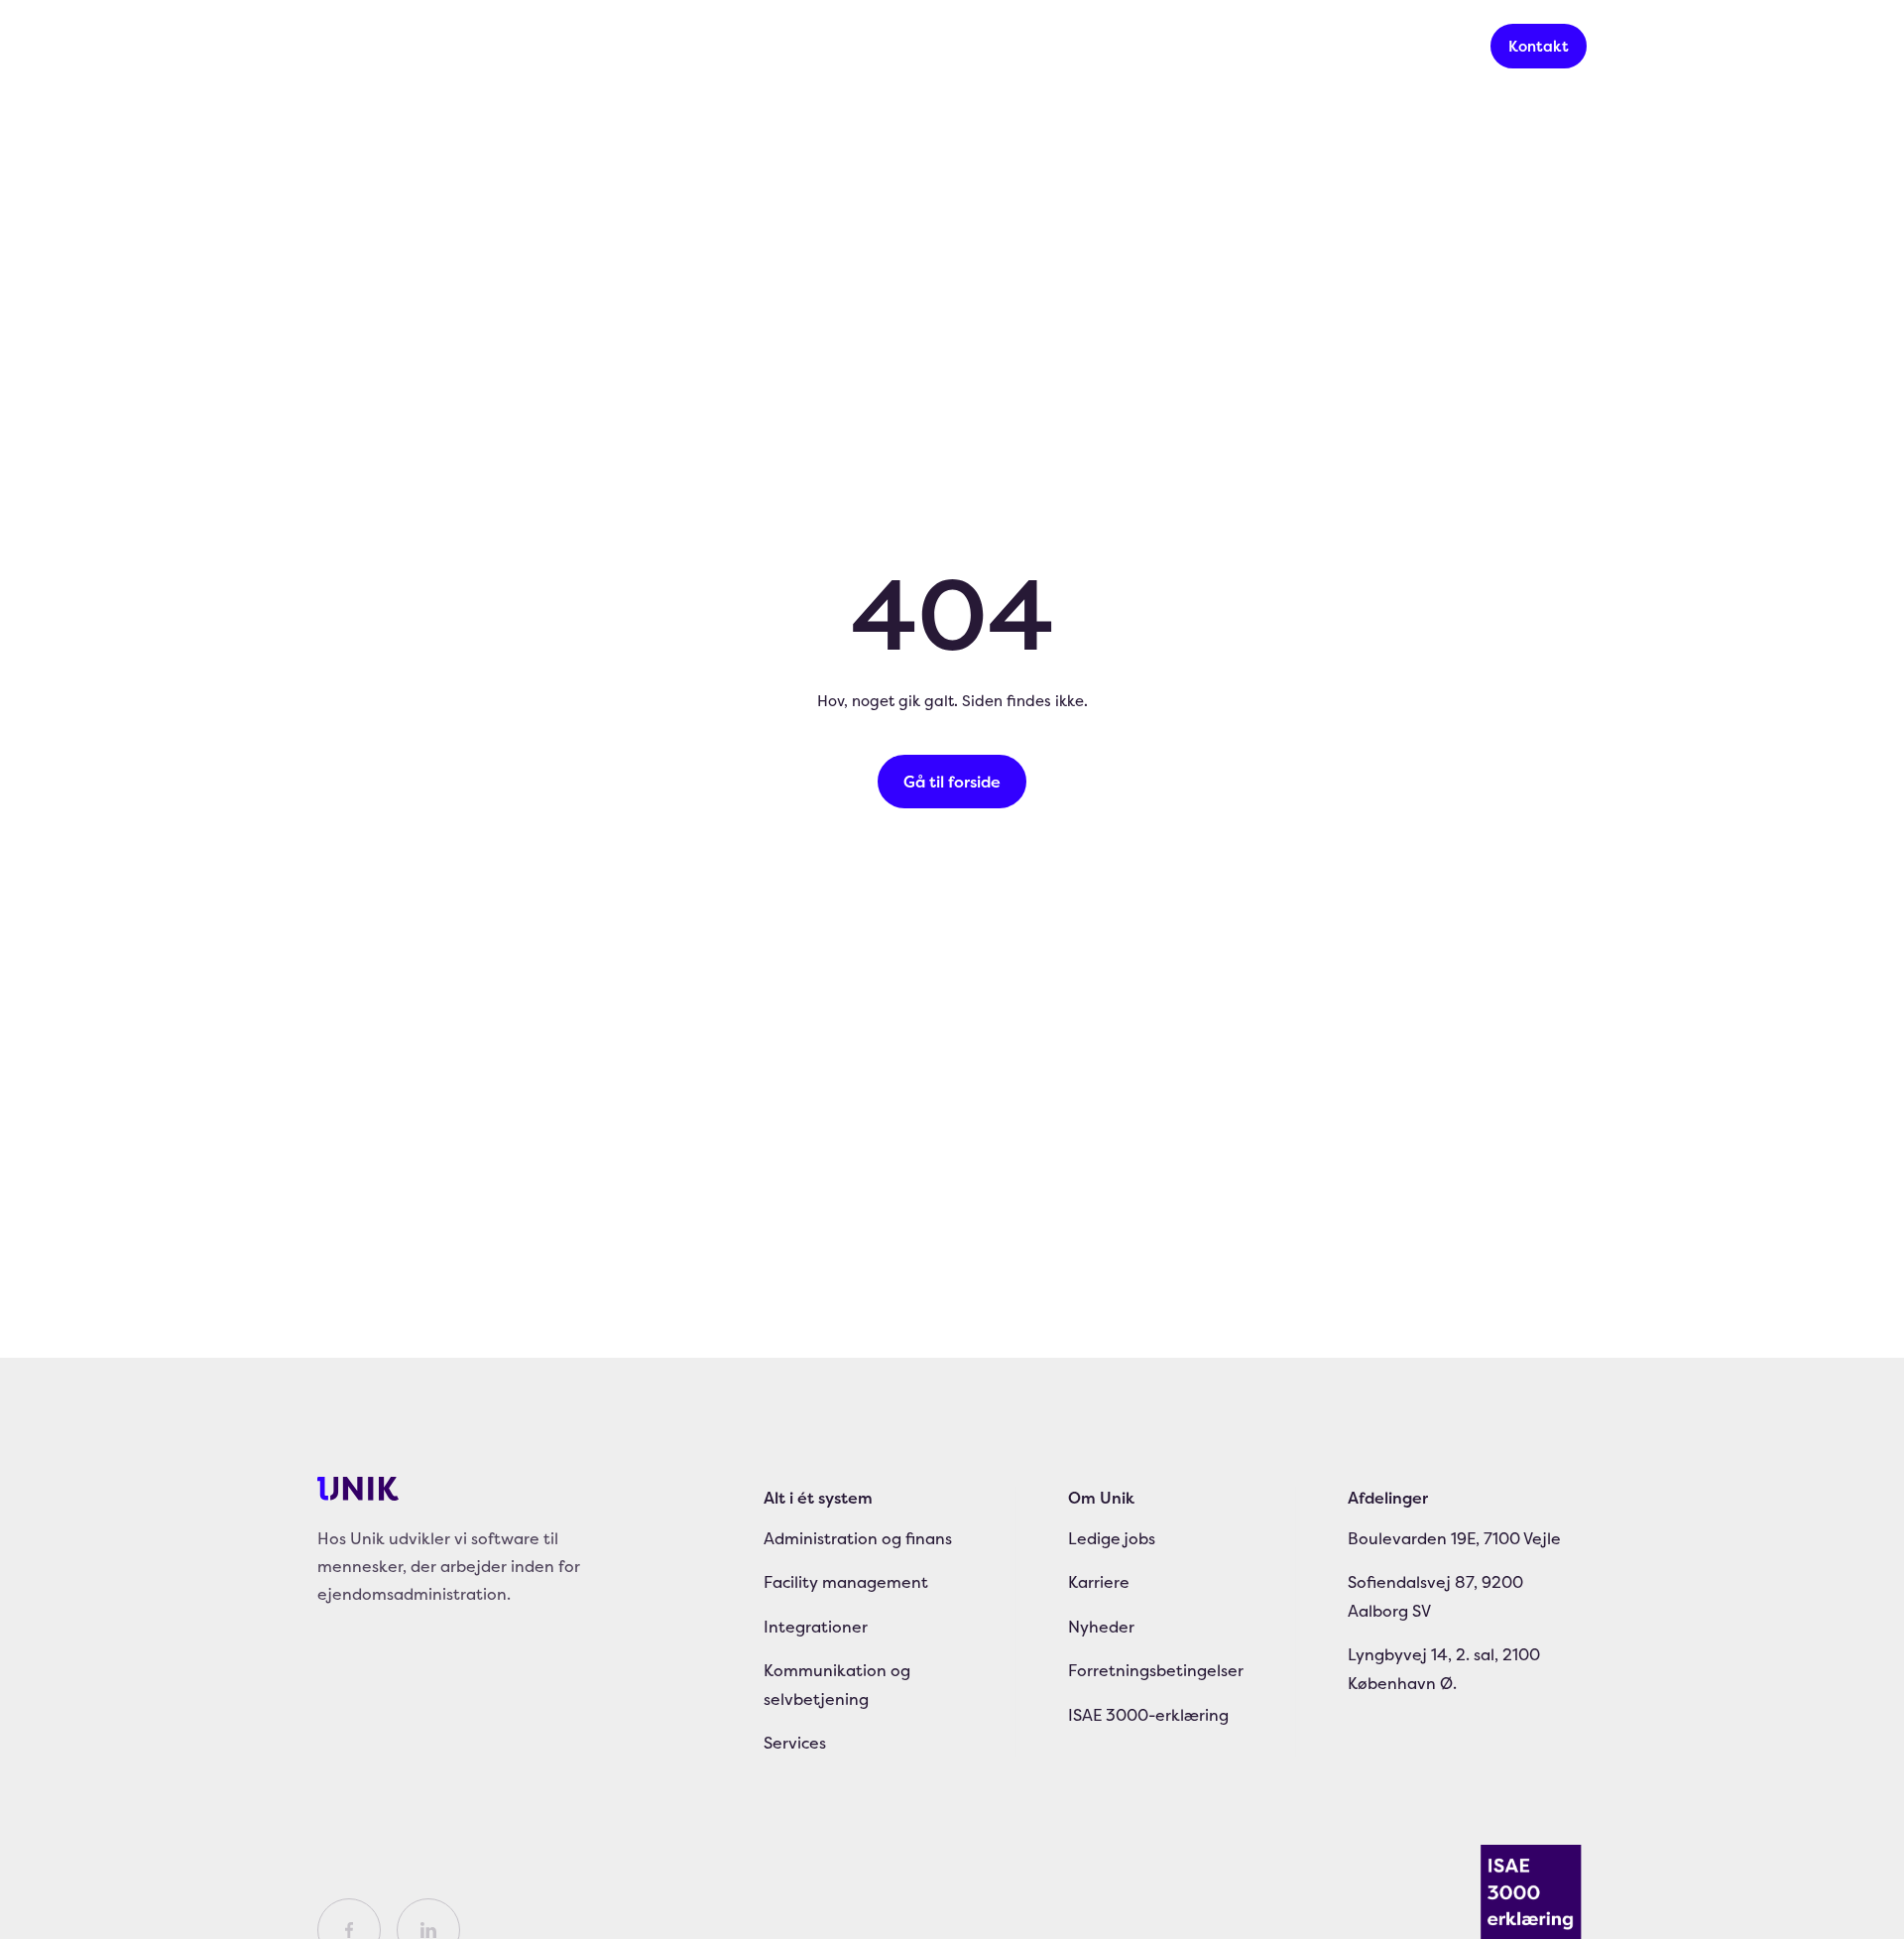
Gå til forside (952, 782)
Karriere (859, 46)
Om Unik (1101, 1498)
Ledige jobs (1112, 1538)
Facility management (846, 1582)
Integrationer (816, 1627)
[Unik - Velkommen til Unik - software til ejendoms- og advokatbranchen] (358, 47)
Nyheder (986, 46)
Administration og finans (858, 1538)
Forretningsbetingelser (1156, 1670)
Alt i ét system (501, 46)
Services (651, 46)
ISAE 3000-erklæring (1148, 1715)
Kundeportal (1403, 46)
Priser (767, 46)
